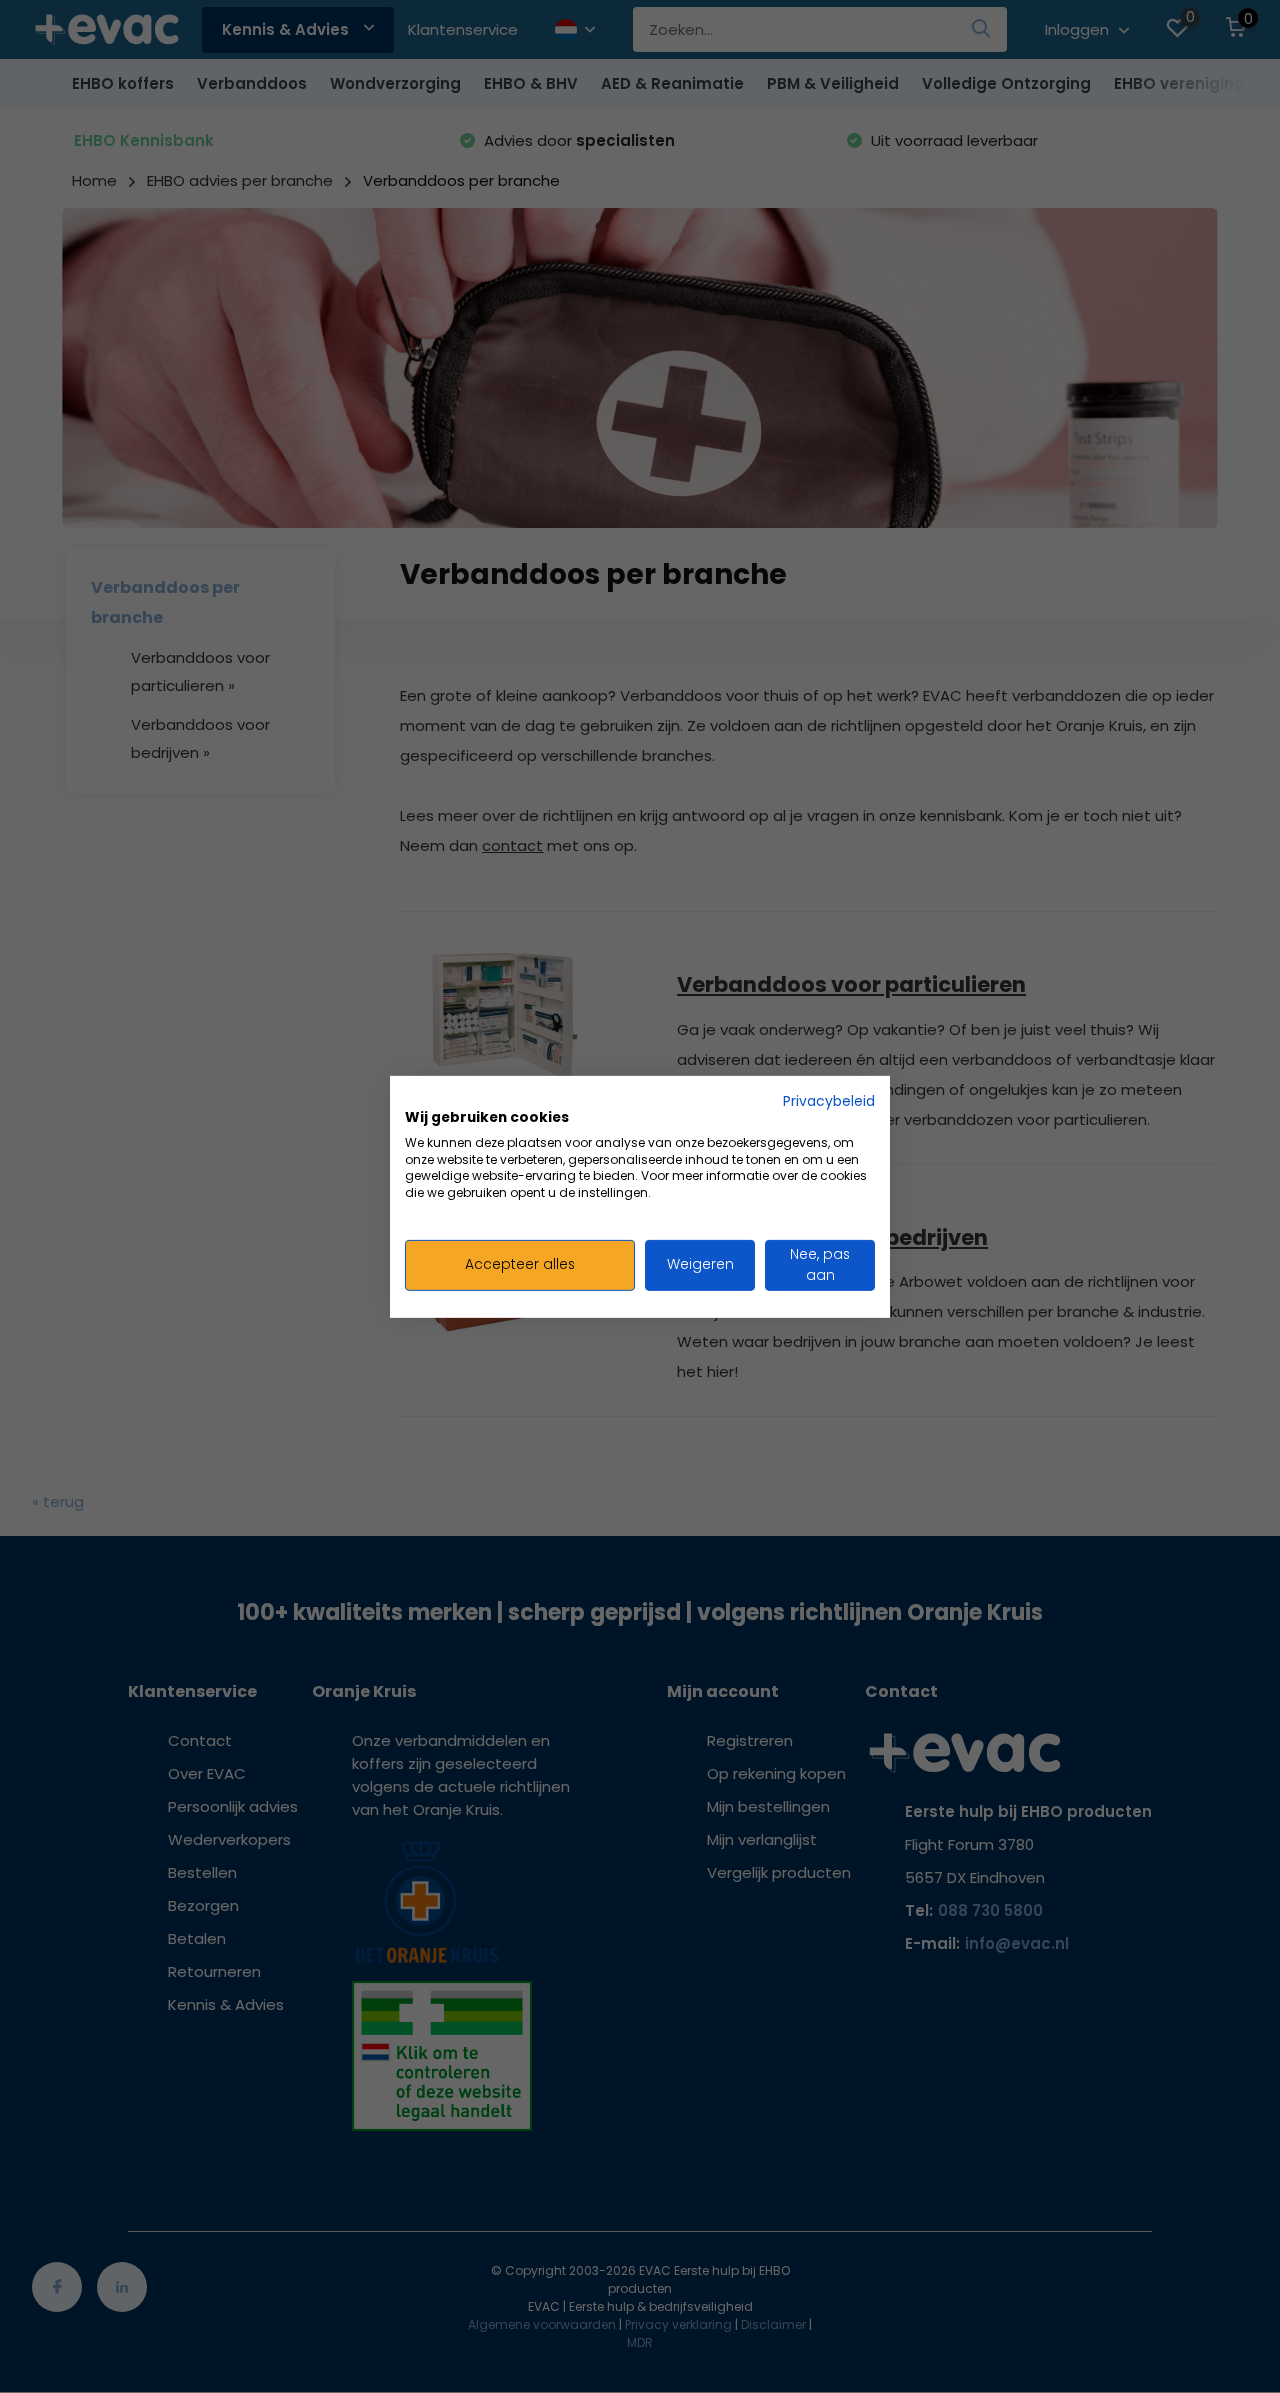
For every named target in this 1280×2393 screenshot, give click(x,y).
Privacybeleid (829, 1100)
